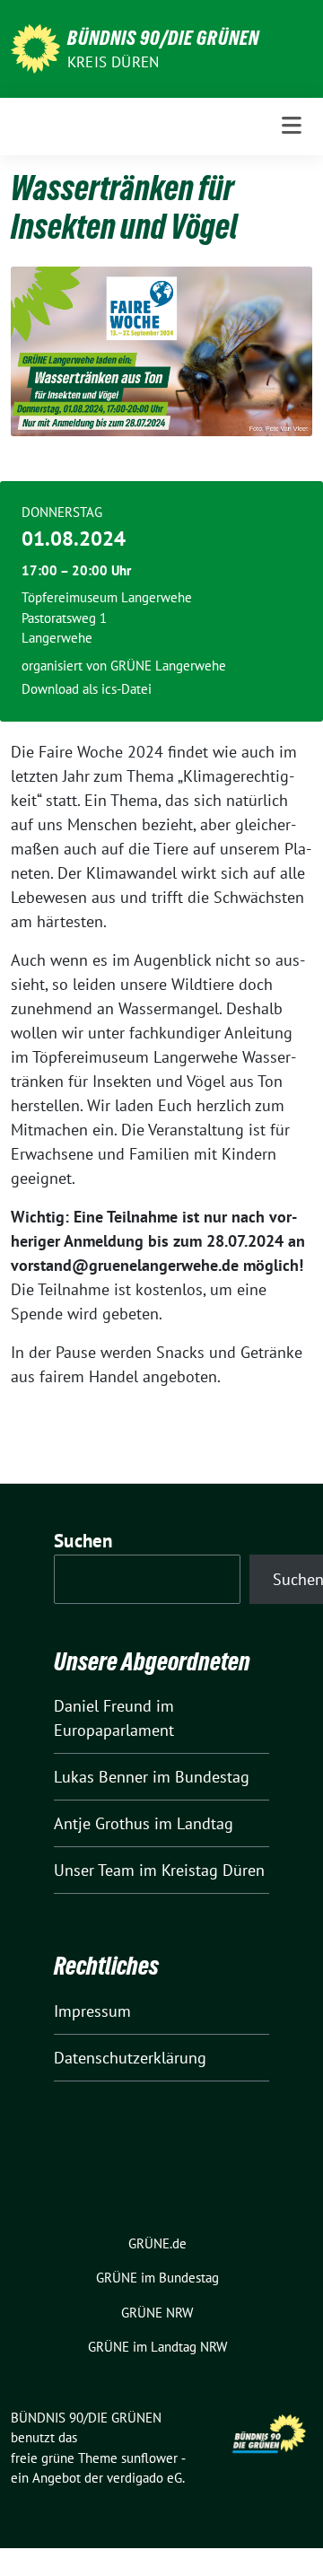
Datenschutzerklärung (130, 2058)
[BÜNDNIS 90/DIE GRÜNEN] (35, 47)
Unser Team (94, 1870)
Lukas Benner (101, 1777)
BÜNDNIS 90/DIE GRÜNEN (163, 38)
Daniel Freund (103, 1706)
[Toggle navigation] (292, 126)
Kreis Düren (113, 62)
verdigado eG (144, 2478)
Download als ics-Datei (87, 689)
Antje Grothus (102, 1823)
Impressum (92, 2011)
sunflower (149, 2458)
